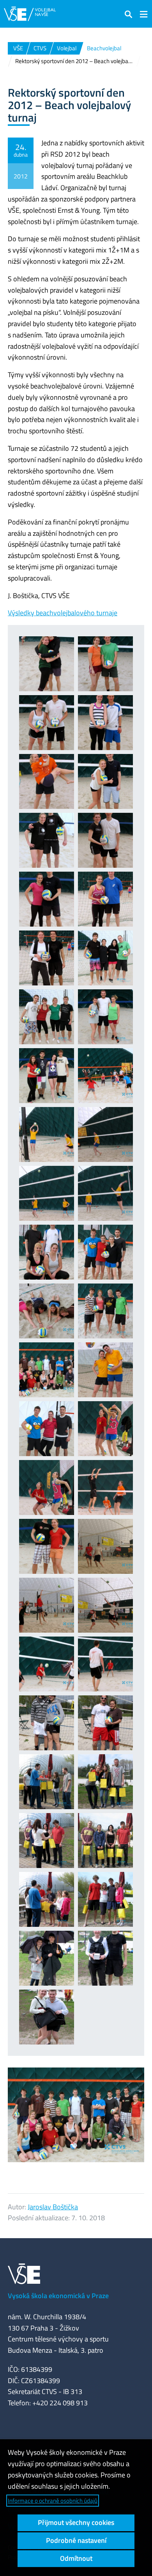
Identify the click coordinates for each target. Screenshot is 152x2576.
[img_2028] (47, 1841)
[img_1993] (105, 1134)
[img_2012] (47, 1605)
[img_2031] (105, 1899)
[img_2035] (47, 2017)
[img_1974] (105, 664)
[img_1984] (47, 958)
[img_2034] (105, 1958)
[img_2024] (105, 1723)
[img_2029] (105, 1841)
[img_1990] (47, 1134)
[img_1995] (105, 1193)
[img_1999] (105, 1311)
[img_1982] (47, 899)
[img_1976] (105, 723)
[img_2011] (105, 1546)
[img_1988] (47, 1076)
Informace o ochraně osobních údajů (53, 2501)
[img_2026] (105, 1782)
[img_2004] (105, 1429)
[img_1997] (105, 1252)
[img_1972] (47, 664)
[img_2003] (47, 1429)
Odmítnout (76, 2558)
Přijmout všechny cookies (76, 2522)
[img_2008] (105, 1488)
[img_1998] (47, 1311)
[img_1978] (105, 781)
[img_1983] (105, 899)
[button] (129, 14)
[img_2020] (105, 1664)
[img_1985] (105, 958)
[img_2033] (47, 1958)
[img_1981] (105, 840)
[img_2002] (105, 1370)
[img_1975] (47, 723)
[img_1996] (47, 1252)
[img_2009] (47, 1546)
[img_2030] (47, 1899)
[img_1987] (105, 1017)
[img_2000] (47, 1370)
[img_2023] (47, 1723)
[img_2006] (47, 1488)
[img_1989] (105, 1076)
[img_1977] (47, 781)
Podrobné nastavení (76, 2540)
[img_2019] (47, 1664)
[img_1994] (47, 1193)
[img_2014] (105, 1605)
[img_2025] (47, 1782)
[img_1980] (47, 840)
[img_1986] (47, 1017)
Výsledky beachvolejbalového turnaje (63, 613)
